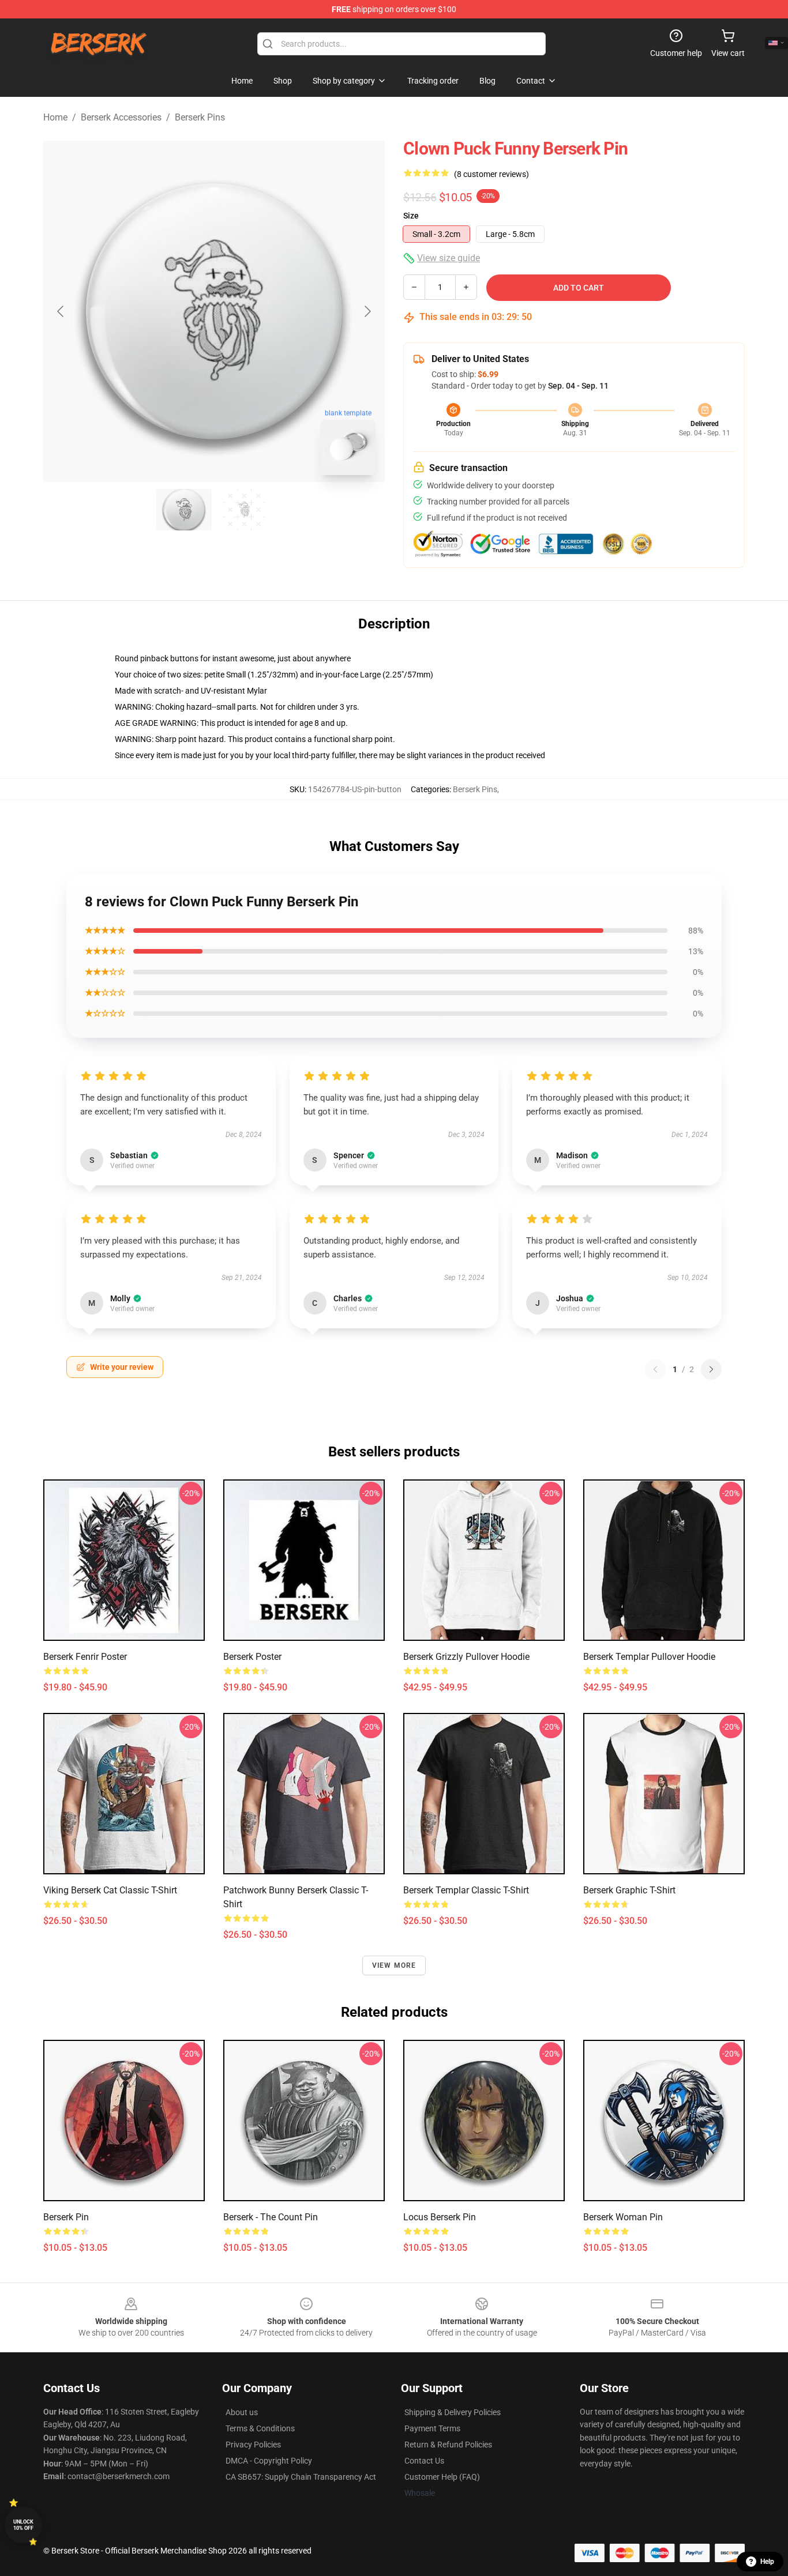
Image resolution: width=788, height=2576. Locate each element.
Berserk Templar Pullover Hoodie (649, 1657)
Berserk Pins (200, 117)
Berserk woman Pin (623, 2217)
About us (242, 2412)
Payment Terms (432, 2428)
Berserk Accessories (121, 117)
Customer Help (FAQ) (442, 2477)
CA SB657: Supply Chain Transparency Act (301, 2477)
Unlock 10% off (23, 2525)
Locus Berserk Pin (440, 2217)
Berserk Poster (252, 1657)
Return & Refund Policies (448, 2445)
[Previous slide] (61, 311)
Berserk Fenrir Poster (85, 1657)
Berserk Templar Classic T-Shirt (466, 1890)
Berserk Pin (66, 2217)
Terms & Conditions (260, 2428)
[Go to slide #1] (184, 510)
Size (411, 216)
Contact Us (424, 2461)
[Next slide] (367, 311)
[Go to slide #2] (244, 510)
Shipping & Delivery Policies (453, 2412)
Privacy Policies (253, 2445)
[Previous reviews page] (655, 1369)
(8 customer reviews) (491, 174)
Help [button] (767, 2562)
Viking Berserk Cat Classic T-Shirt (110, 1890)
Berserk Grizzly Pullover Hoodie (466, 1657)
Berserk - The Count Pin (271, 2217)
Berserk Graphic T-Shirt (629, 1890)
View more (394, 1965)
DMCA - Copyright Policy (269, 2461)
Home (55, 117)
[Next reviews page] (711, 1369)
